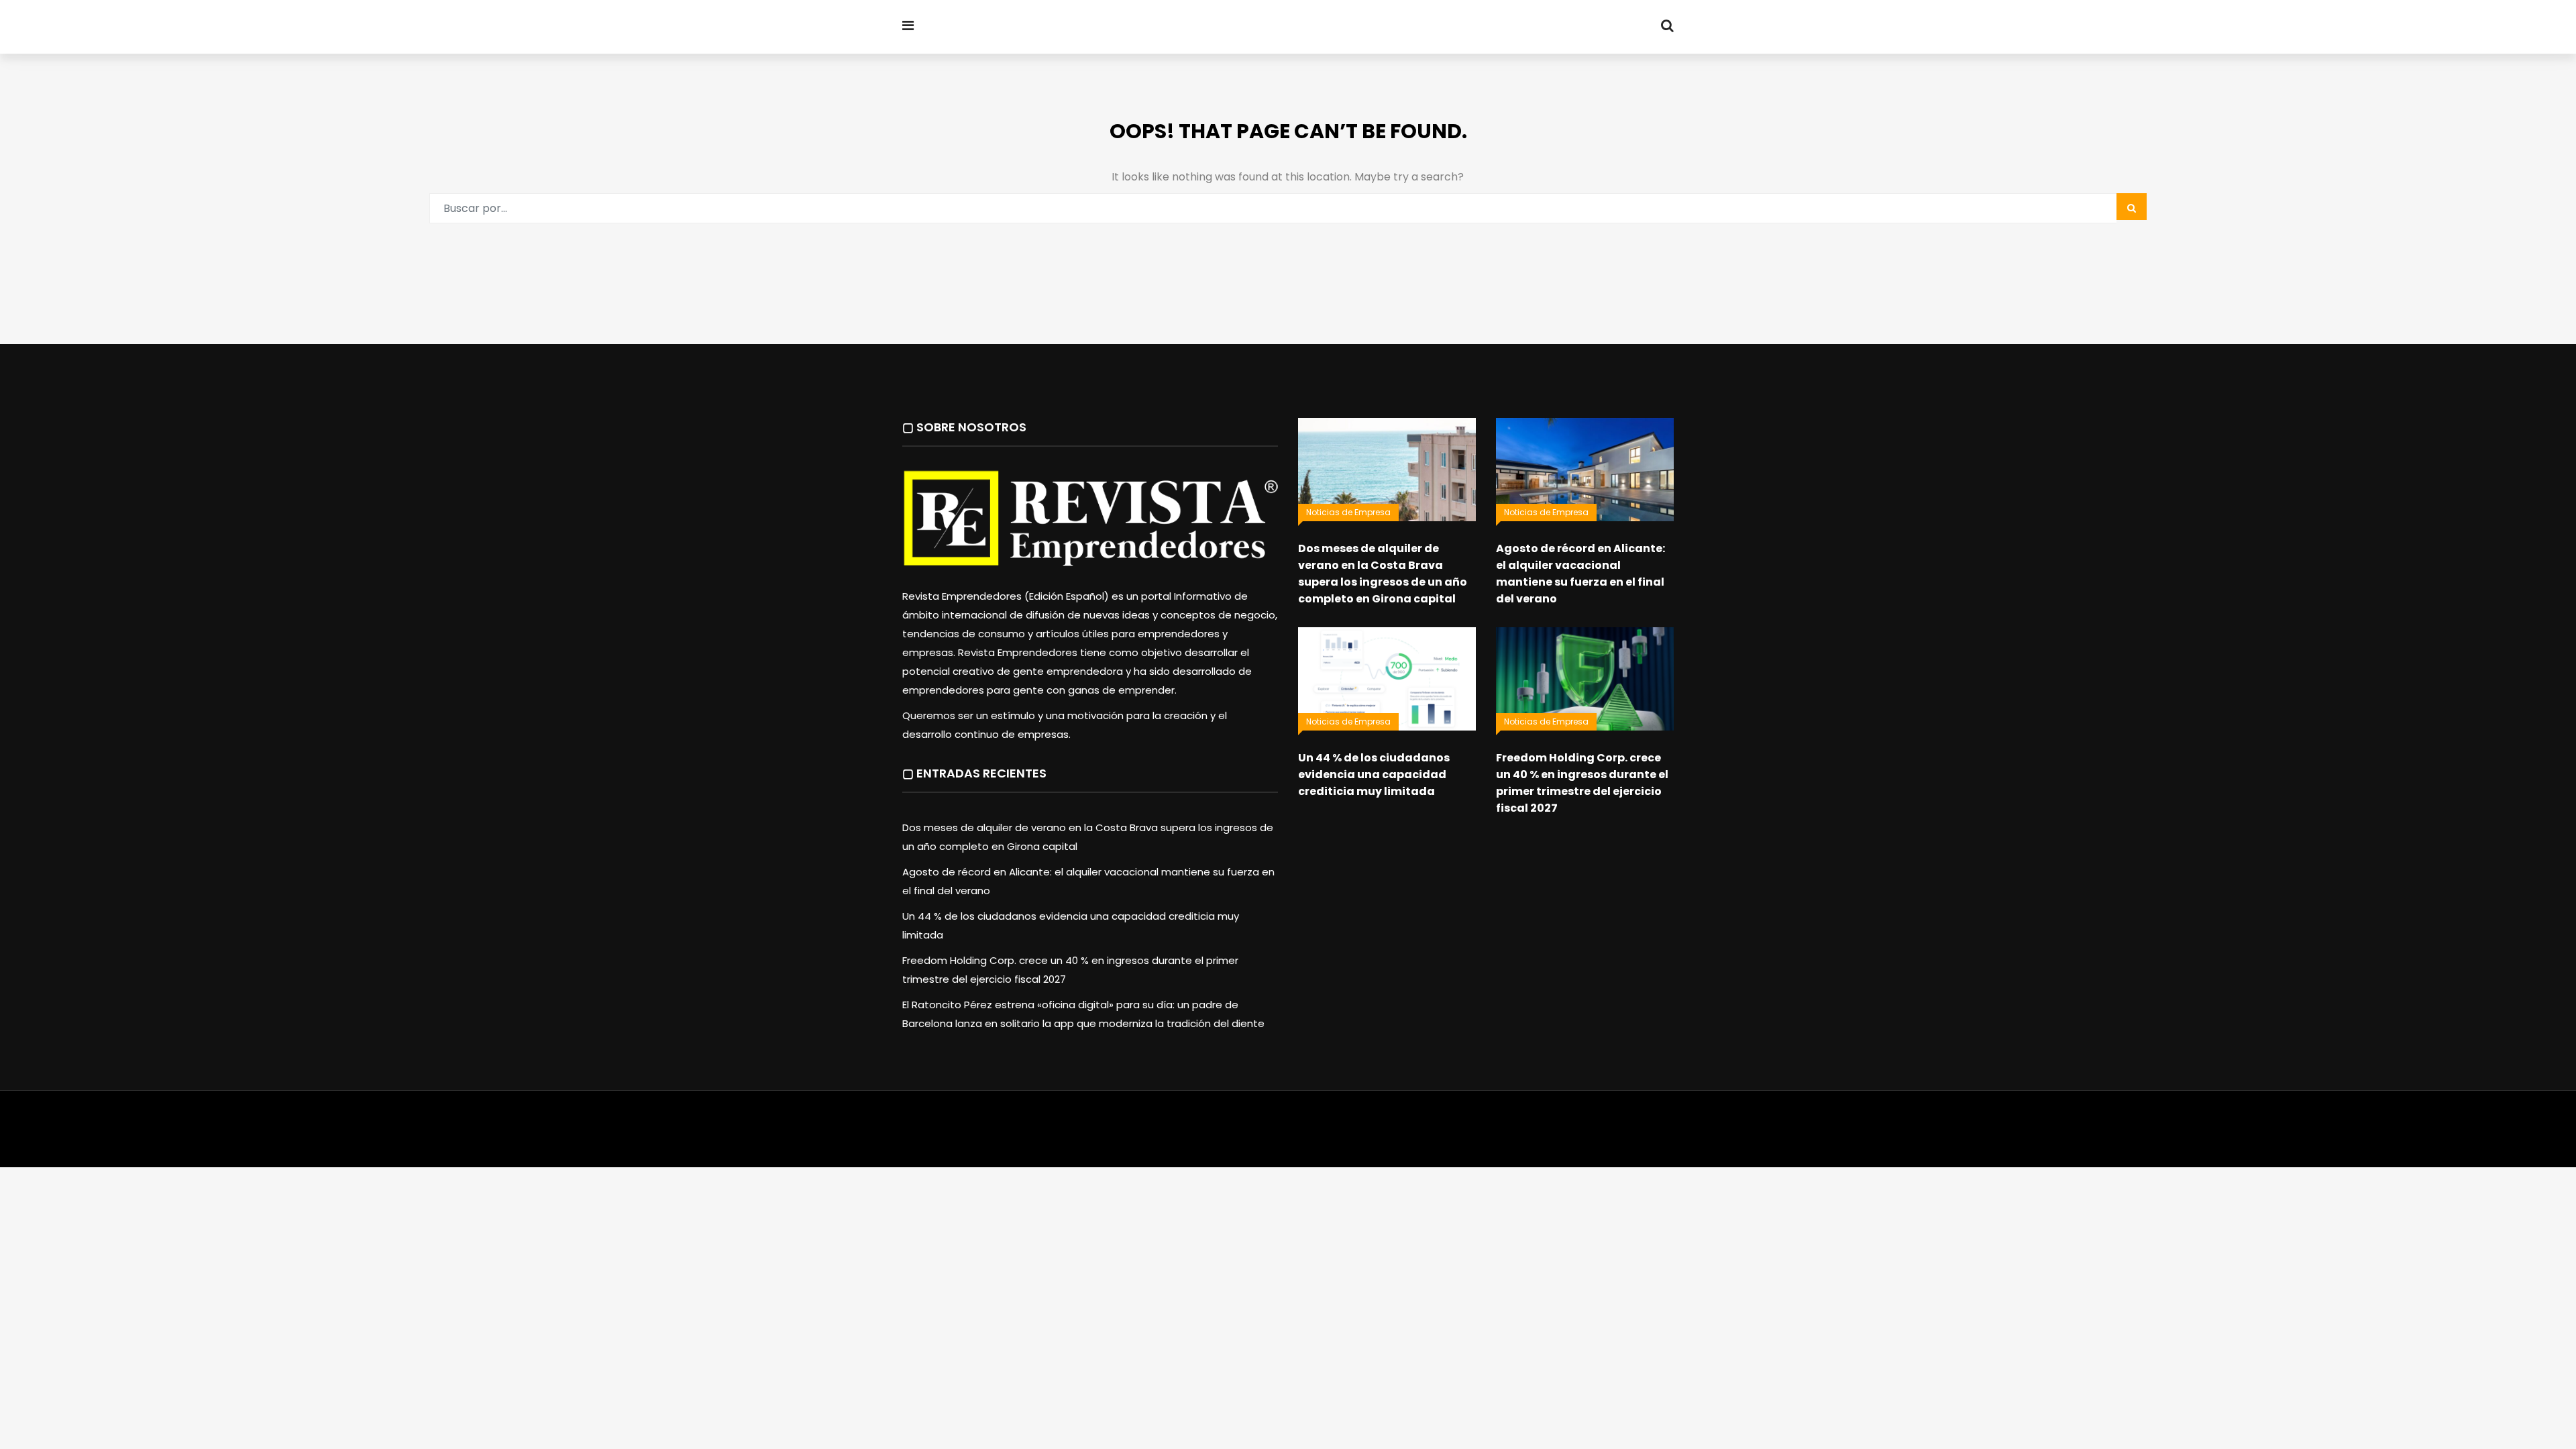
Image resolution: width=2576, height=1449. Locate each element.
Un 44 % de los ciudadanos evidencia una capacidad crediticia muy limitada (1374, 774)
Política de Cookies (1474, 1129)
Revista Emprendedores (1073, 28)
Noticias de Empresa (1348, 512)
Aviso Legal (1289, 1129)
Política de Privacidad (1372, 1129)
